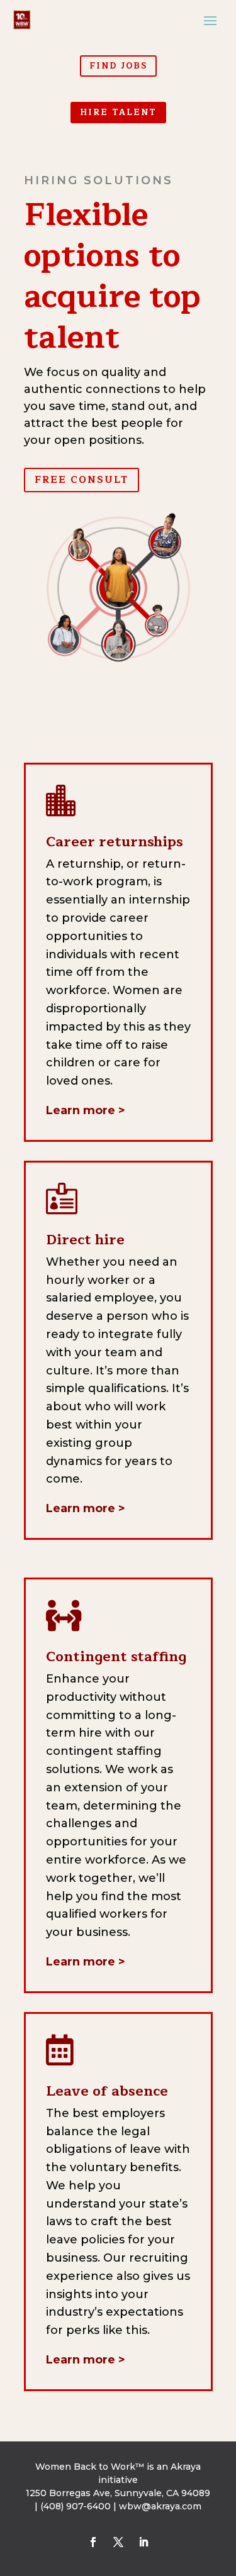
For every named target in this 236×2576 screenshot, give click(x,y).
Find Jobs (118, 66)
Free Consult (81, 480)
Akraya (186, 2467)
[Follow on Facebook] (93, 2542)
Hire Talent (118, 113)
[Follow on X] (118, 2542)
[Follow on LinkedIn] (143, 2542)
